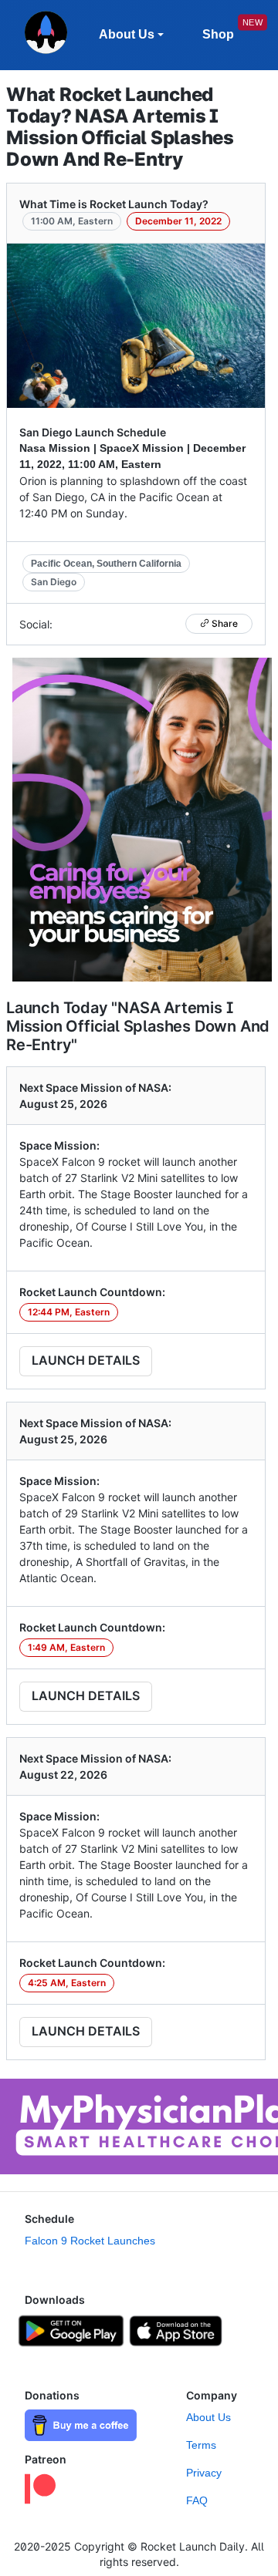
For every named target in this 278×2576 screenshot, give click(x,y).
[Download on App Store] (176, 2329)
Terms (201, 2445)
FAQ (197, 2500)
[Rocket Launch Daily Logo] (46, 35)
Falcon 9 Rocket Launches (90, 2241)
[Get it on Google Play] (71, 2329)
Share (224, 623)
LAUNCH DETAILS (86, 1360)
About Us (208, 2417)
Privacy (204, 2473)
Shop (218, 34)
